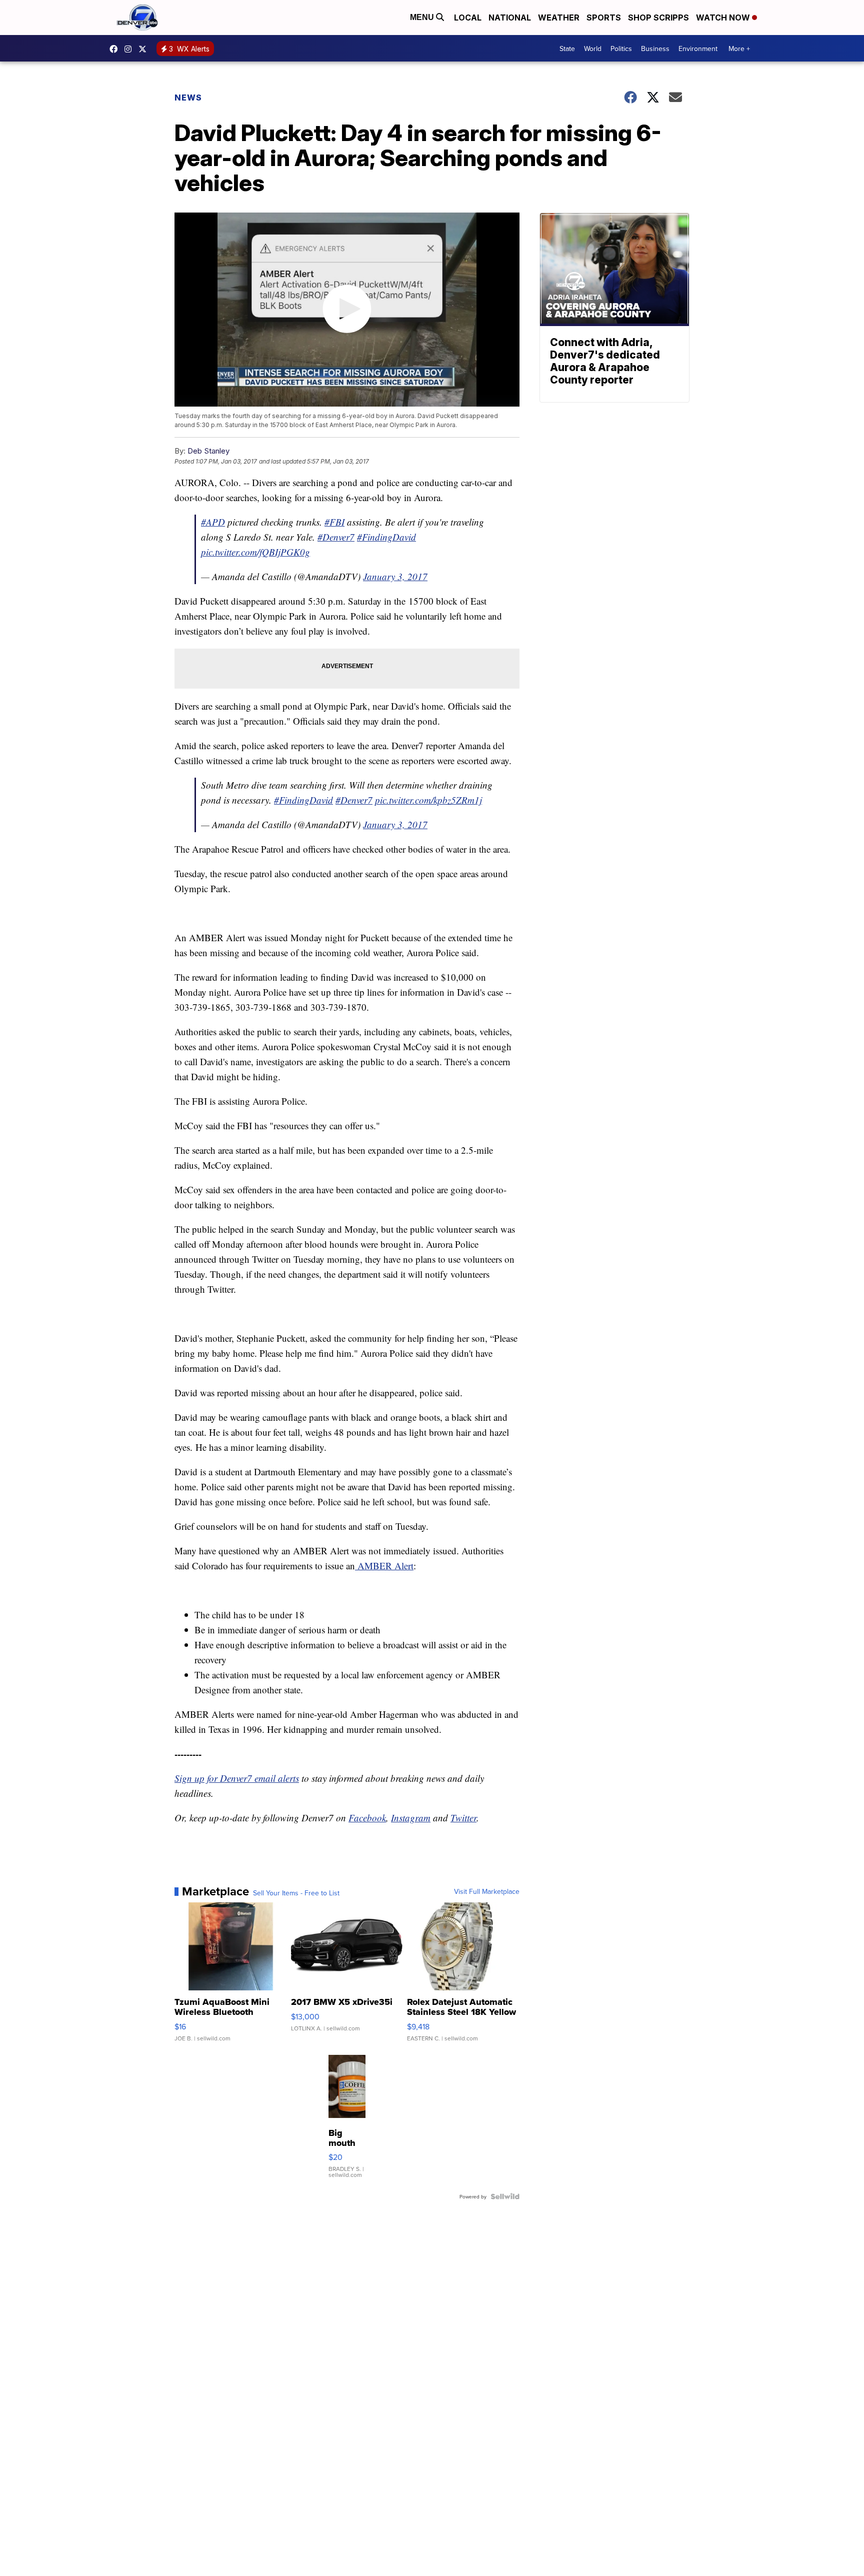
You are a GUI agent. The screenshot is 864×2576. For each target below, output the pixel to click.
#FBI (334, 522)
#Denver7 (336, 537)
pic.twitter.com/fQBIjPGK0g (255, 552)
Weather (559, 18)
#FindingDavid (386, 537)
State (567, 49)
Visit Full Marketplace (487, 1891)
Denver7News (116, 49)
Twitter (463, 1818)
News (188, 98)
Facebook (367, 1818)
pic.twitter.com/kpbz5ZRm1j (428, 800)
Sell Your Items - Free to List (296, 1893)
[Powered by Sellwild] (505, 2196)
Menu (423, 17)
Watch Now (724, 18)
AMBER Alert (384, 1566)
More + (739, 49)
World (593, 49)
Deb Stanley (208, 451)
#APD (213, 522)
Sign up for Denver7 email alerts (237, 1778)
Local (468, 18)
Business (655, 49)
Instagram (411, 1818)
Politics (621, 49)
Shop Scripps (658, 18)
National (510, 18)
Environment (698, 49)
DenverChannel (145, 49)
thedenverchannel (130, 49)
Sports (604, 18)
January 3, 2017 (395, 576)
